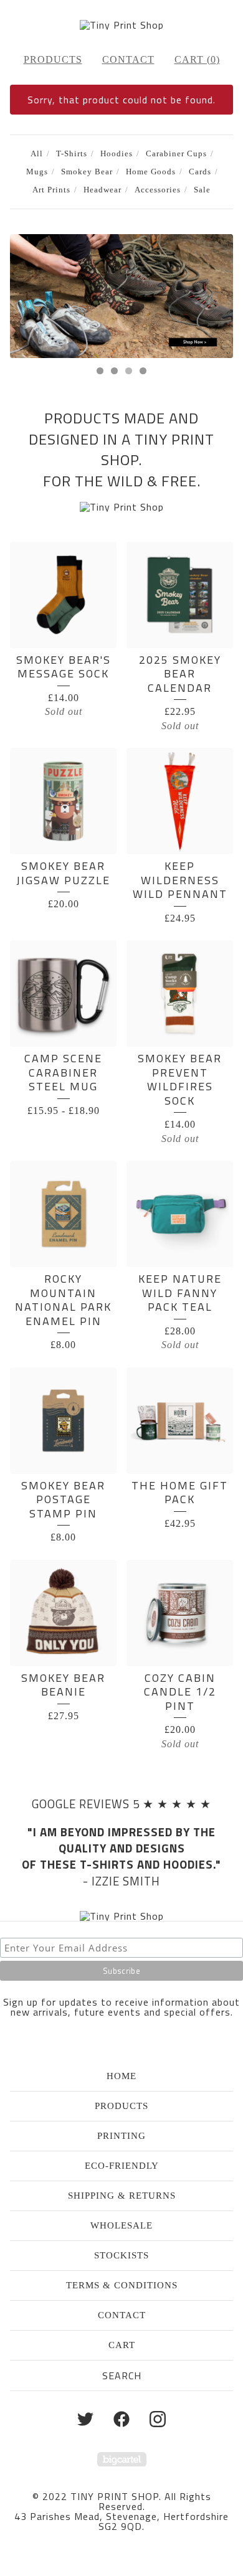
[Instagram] (158, 2419)
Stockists (121, 2255)
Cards (200, 172)
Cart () (197, 59)
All (37, 154)
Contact (128, 59)
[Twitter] (85, 2419)
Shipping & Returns (122, 2196)
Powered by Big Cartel (122, 2459)
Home (121, 2076)
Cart (122, 2345)
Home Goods (151, 172)
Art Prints (51, 190)
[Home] (122, 25)
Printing (121, 2136)
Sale (202, 190)
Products (53, 59)
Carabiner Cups (176, 154)
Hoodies (117, 154)
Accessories (158, 190)
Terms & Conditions (122, 2285)
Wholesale (121, 2225)
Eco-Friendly (122, 2166)
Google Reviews (81, 1804)
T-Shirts (72, 154)
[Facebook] (121, 2419)
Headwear (102, 190)
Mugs (37, 172)
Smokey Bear (87, 172)
